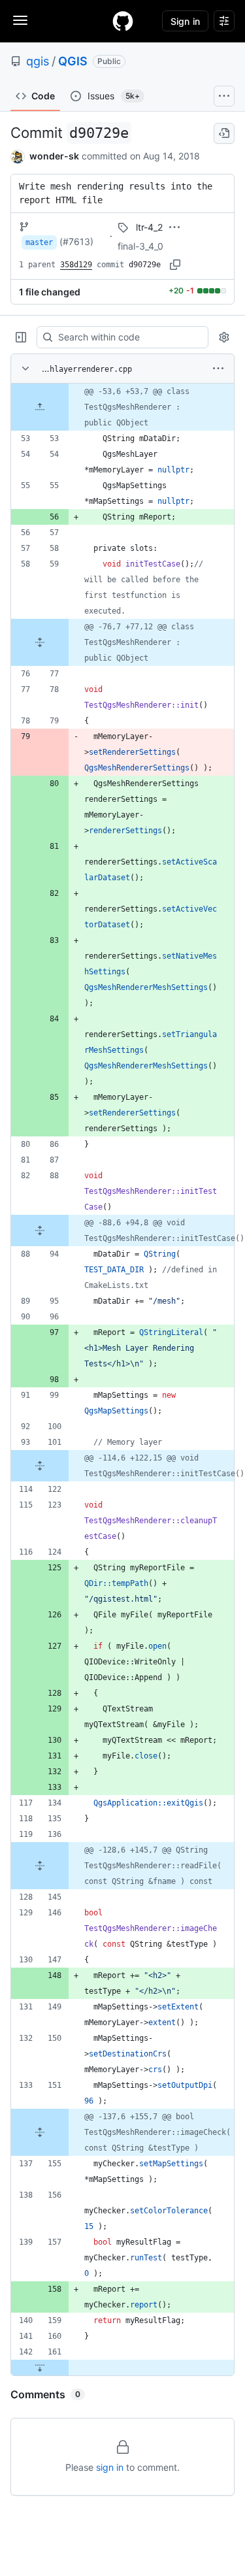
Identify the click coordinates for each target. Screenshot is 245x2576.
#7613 (76, 241)
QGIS (73, 61)
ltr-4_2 (149, 227)
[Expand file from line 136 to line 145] (40, 1866)
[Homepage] (123, 21)
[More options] (218, 369)
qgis (38, 61)
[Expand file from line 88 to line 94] (40, 1230)
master (39, 242)
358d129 (76, 265)
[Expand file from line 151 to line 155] (40, 2132)
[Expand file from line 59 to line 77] (40, 642)
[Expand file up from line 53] (40, 407)
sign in (110, 2467)
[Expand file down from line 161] (40, 2368)
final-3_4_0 (140, 246)
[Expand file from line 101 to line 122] (40, 1466)
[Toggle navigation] (20, 20)
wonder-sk (54, 156)
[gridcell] (122, 407)
